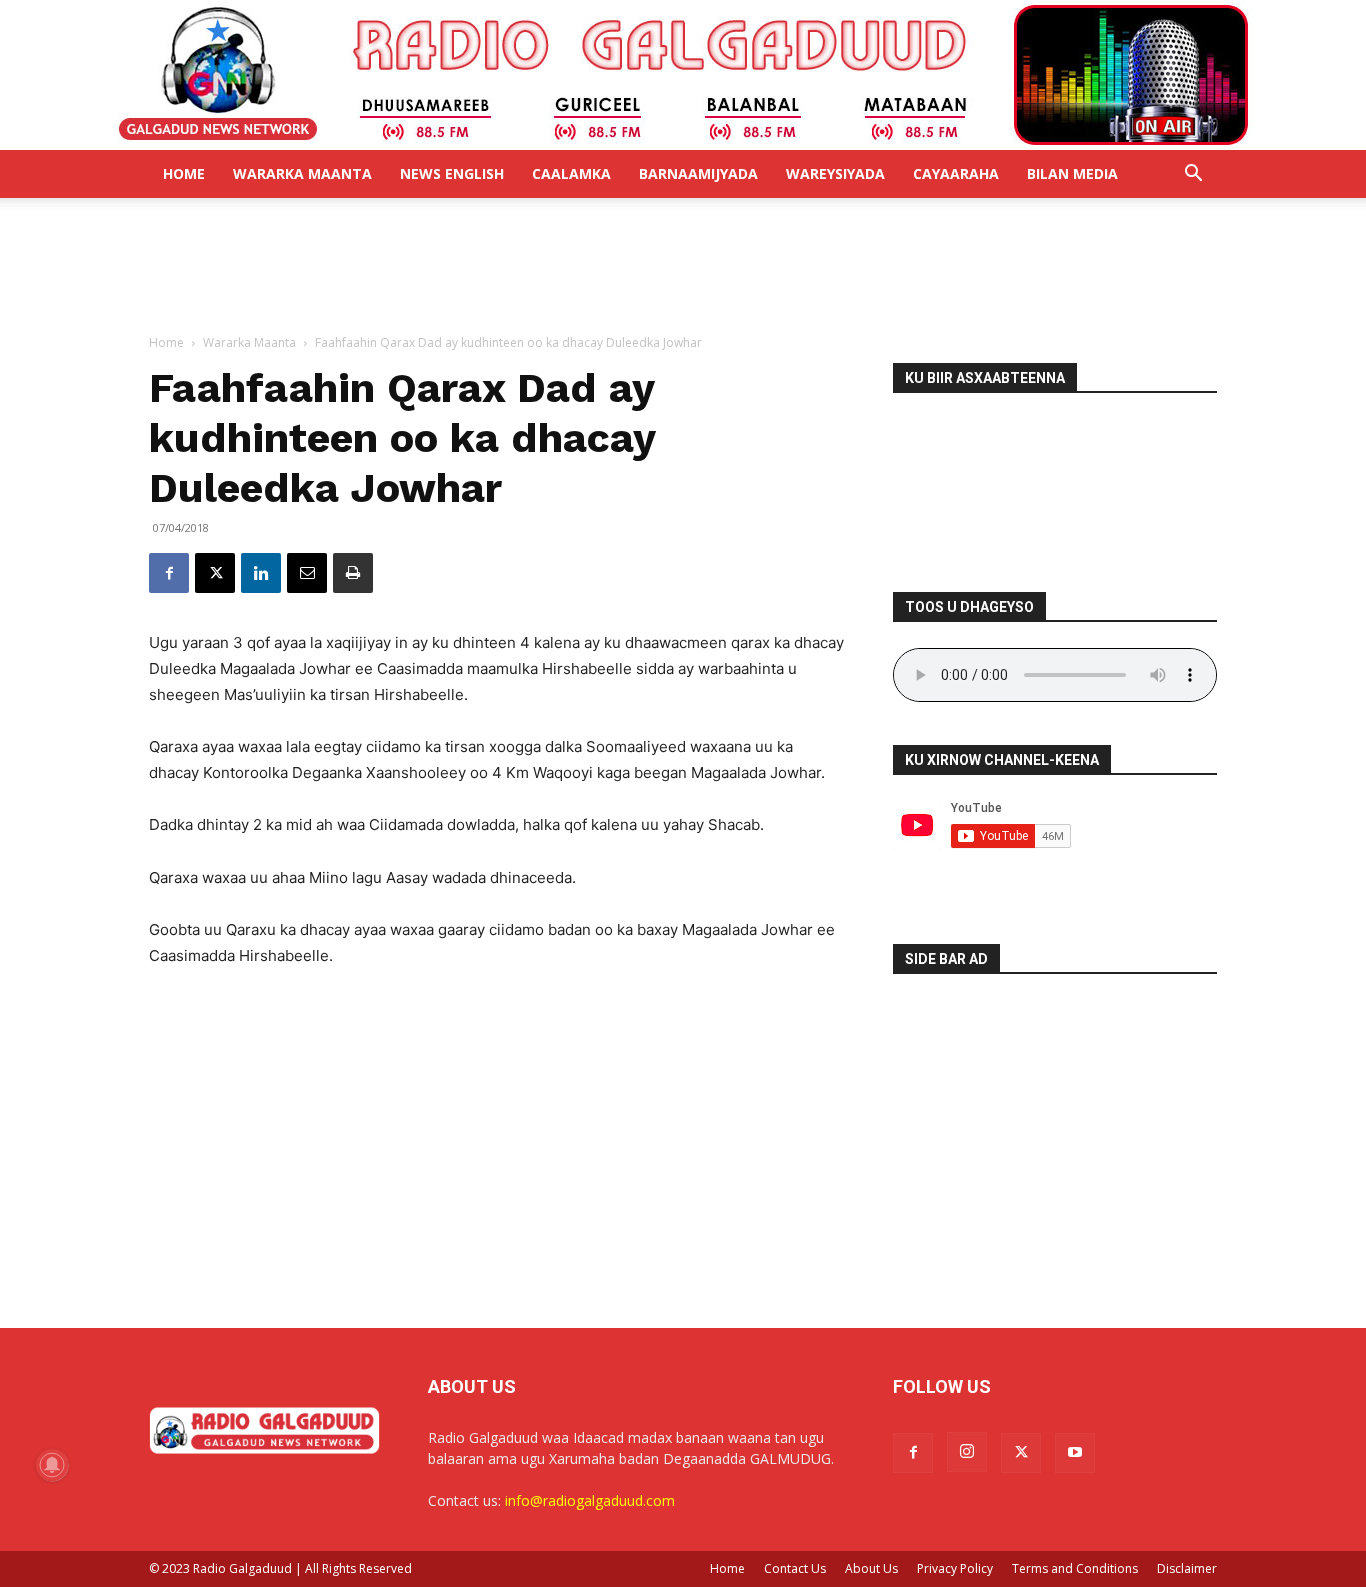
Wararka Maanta (302, 173)
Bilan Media (1072, 173)
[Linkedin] (261, 573)
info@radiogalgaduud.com (590, 1500)
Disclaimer (1187, 1568)
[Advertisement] (683, 267)
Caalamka (571, 173)
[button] (1193, 175)
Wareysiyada (835, 173)
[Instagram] (967, 1452)
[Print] (353, 573)
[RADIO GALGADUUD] (683, 75)
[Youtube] (1075, 1453)
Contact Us (795, 1568)
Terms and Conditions (1075, 1568)
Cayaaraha (956, 173)
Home (184, 173)
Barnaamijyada (698, 173)
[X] (215, 573)
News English (452, 173)
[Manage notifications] (52, 1465)
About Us (871, 1568)
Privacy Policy (955, 1568)
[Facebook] (169, 573)
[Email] (307, 573)
